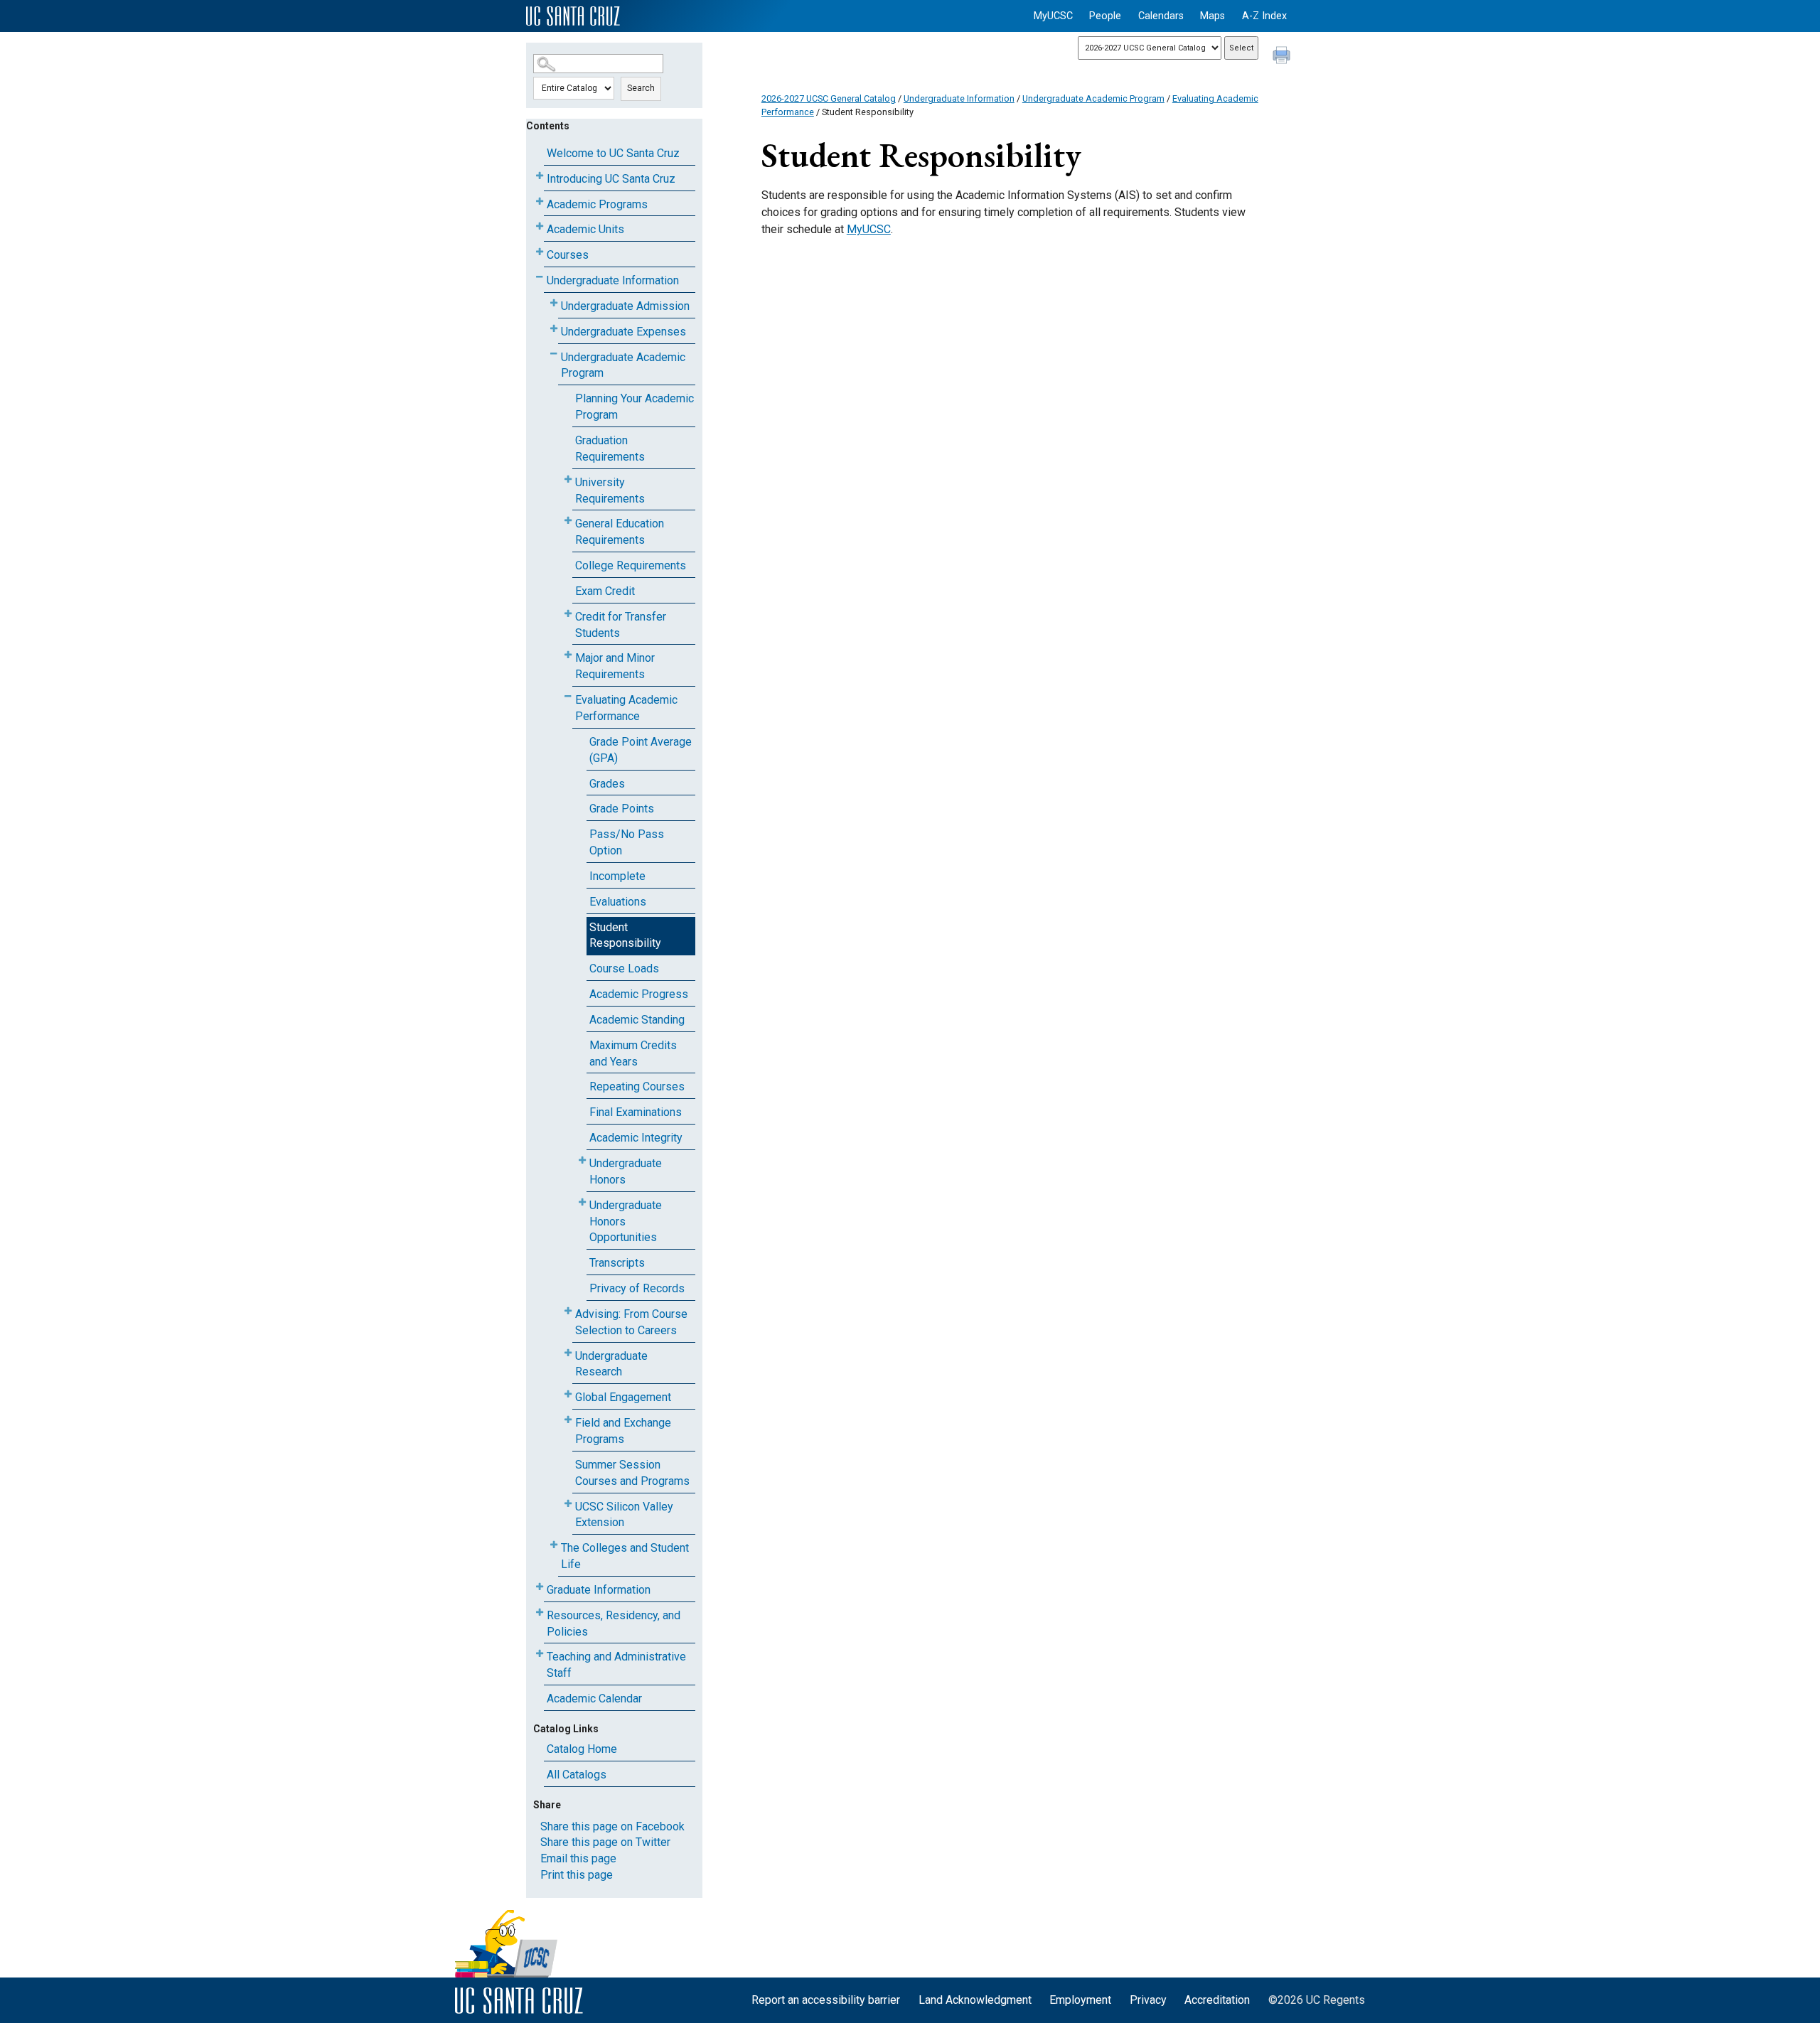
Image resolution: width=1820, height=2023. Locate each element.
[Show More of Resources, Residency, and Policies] (540, 1613)
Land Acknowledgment (975, 2000)
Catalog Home (582, 1749)
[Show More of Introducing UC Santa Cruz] (540, 176)
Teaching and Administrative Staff (616, 1665)
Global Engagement (623, 1397)
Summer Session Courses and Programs (632, 1473)
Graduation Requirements (610, 449)
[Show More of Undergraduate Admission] (554, 303)
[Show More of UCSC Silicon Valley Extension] (568, 1504)
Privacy (1148, 2000)
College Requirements (631, 565)
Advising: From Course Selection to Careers (631, 1322)
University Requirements (610, 490)
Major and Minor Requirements (615, 666)
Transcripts (617, 1263)
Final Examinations (636, 1112)
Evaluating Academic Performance (626, 708)
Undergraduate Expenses (623, 332)
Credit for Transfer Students (621, 625)
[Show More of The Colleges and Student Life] (554, 1545)
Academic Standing (637, 1020)
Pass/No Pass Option (627, 842)
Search (641, 88)
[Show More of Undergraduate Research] (568, 1353)
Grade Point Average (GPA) (641, 750)
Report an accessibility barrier (826, 2000)
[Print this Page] (1283, 57)
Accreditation (1217, 2000)
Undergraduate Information (613, 280)
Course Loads (624, 968)
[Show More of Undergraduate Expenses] (554, 329)
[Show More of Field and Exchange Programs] (568, 1420)
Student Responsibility (625, 935)
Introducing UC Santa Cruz (611, 179)
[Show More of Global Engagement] (568, 1394)
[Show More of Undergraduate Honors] (582, 1160)
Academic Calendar (594, 1699)
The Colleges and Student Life (625, 1556)
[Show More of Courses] (540, 252)
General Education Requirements (620, 532)
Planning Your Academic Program (635, 407)
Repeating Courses (637, 1086)
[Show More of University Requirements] (568, 479)
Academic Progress (639, 994)
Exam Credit (605, 591)
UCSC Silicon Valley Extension (624, 1515)
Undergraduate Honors (626, 1171)
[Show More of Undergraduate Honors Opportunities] (582, 1202)
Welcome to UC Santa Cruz (613, 153)
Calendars (1161, 16)
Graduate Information (599, 1590)
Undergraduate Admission (625, 306)
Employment (1080, 2000)
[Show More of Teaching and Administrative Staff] (540, 1654)
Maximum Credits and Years (633, 1053)
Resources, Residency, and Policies (614, 1624)
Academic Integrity (636, 1138)
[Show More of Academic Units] (540, 226)
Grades (607, 784)
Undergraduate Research (611, 1364)
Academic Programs (597, 204)
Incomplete (617, 876)
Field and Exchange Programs (623, 1431)
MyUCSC (1053, 16)
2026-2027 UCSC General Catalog (829, 98)
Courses (568, 255)
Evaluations (618, 902)
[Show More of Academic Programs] (540, 202)
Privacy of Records (637, 1288)
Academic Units (585, 229)
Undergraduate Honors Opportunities (626, 1222)
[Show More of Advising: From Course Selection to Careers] (568, 1311)
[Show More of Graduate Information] (540, 1587)
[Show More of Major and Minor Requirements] (568, 655)
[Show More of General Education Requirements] (568, 521)
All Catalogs (577, 1775)
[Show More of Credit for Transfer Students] (568, 614)
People (1105, 16)
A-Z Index (1264, 16)
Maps (1213, 16)
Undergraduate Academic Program (623, 365)
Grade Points (622, 809)
